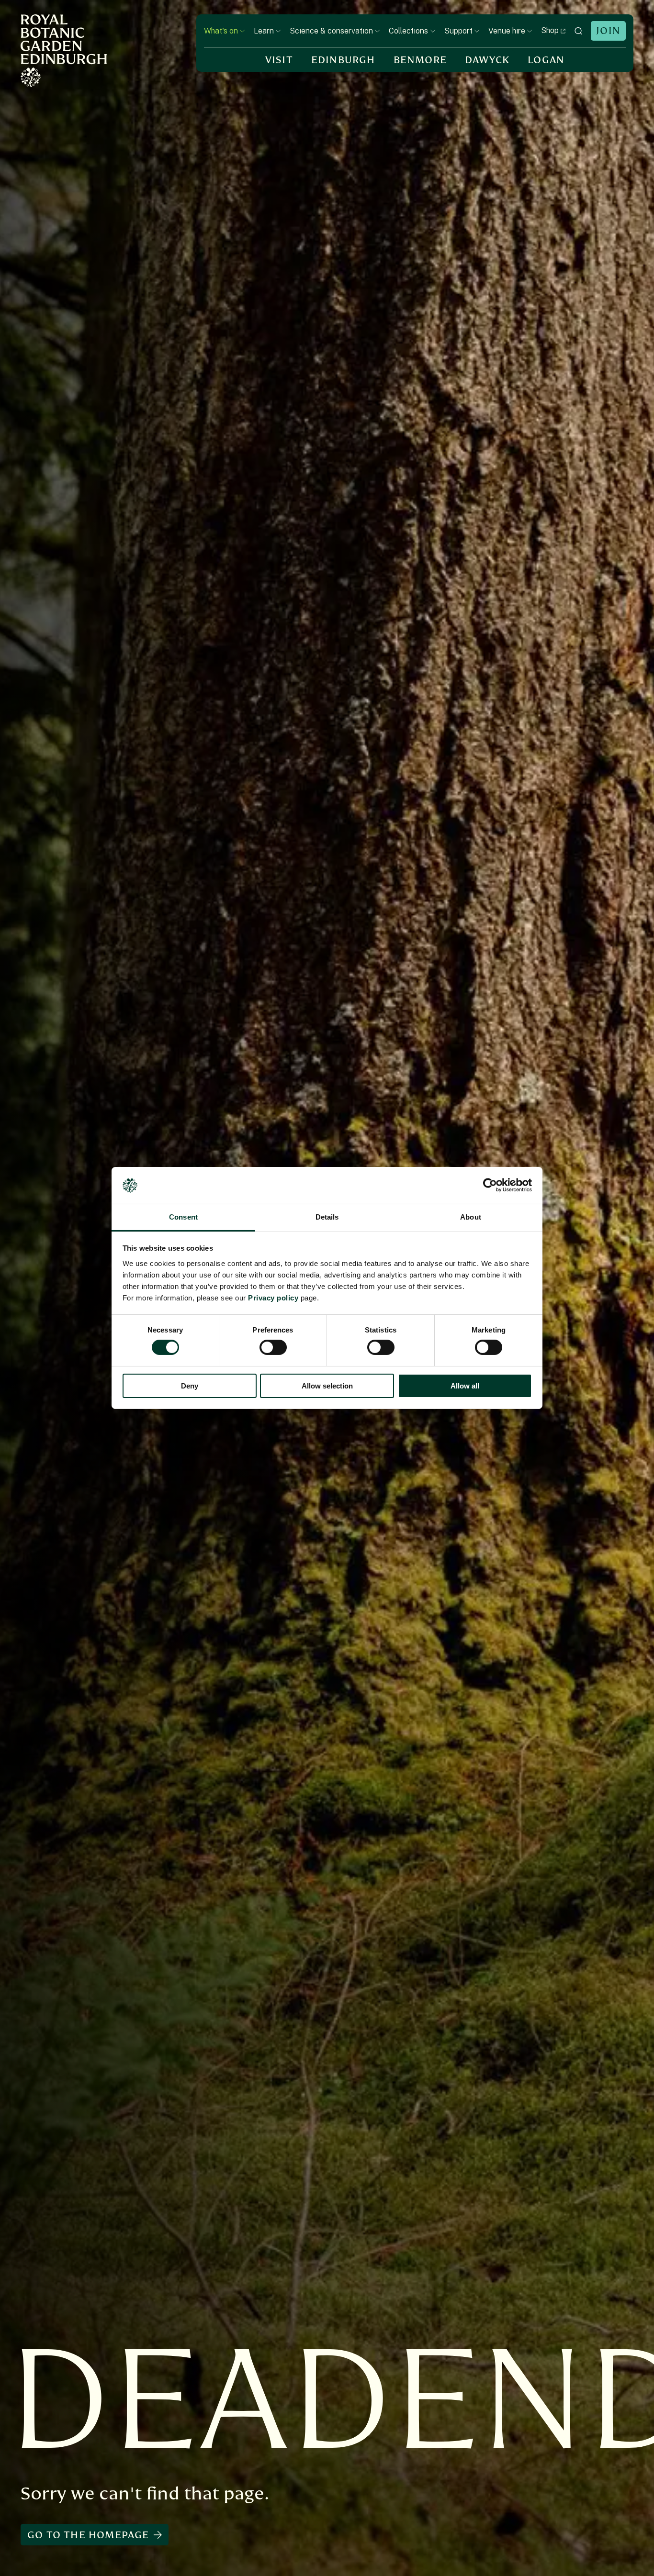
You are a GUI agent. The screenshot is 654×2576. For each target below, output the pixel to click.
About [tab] (471, 1217)
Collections (408, 31)
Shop (550, 30)
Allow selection (327, 1386)
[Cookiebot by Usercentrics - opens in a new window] (490, 1185)
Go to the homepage (88, 2535)
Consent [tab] (183, 1217)
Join (608, 31)
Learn (264, 31)
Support (458, 31)
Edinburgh (343, 60)
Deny (190, 1386)
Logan (546, 60)
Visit (279, 60)
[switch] (273, 1347)
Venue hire (507, 31)
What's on (221, 31)
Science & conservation (331, 31)
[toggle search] (578, 31)
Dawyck (487, 60)
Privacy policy (273, 1298)
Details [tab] (327, 1217)
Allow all (465, 1386)
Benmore (420, 60)
